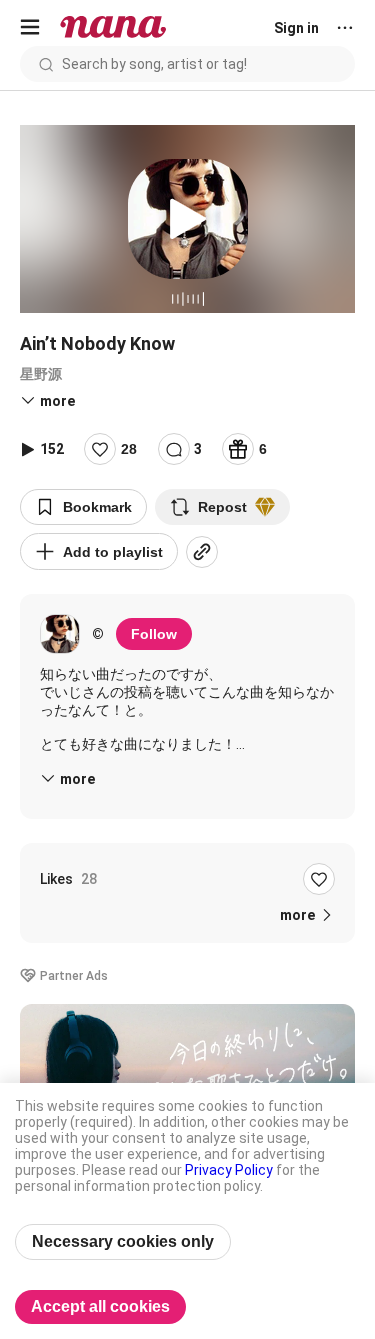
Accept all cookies (100, 1306)
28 (129, 449)
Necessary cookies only (123, 1241)
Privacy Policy (229, 1170)
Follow (154, 634)
